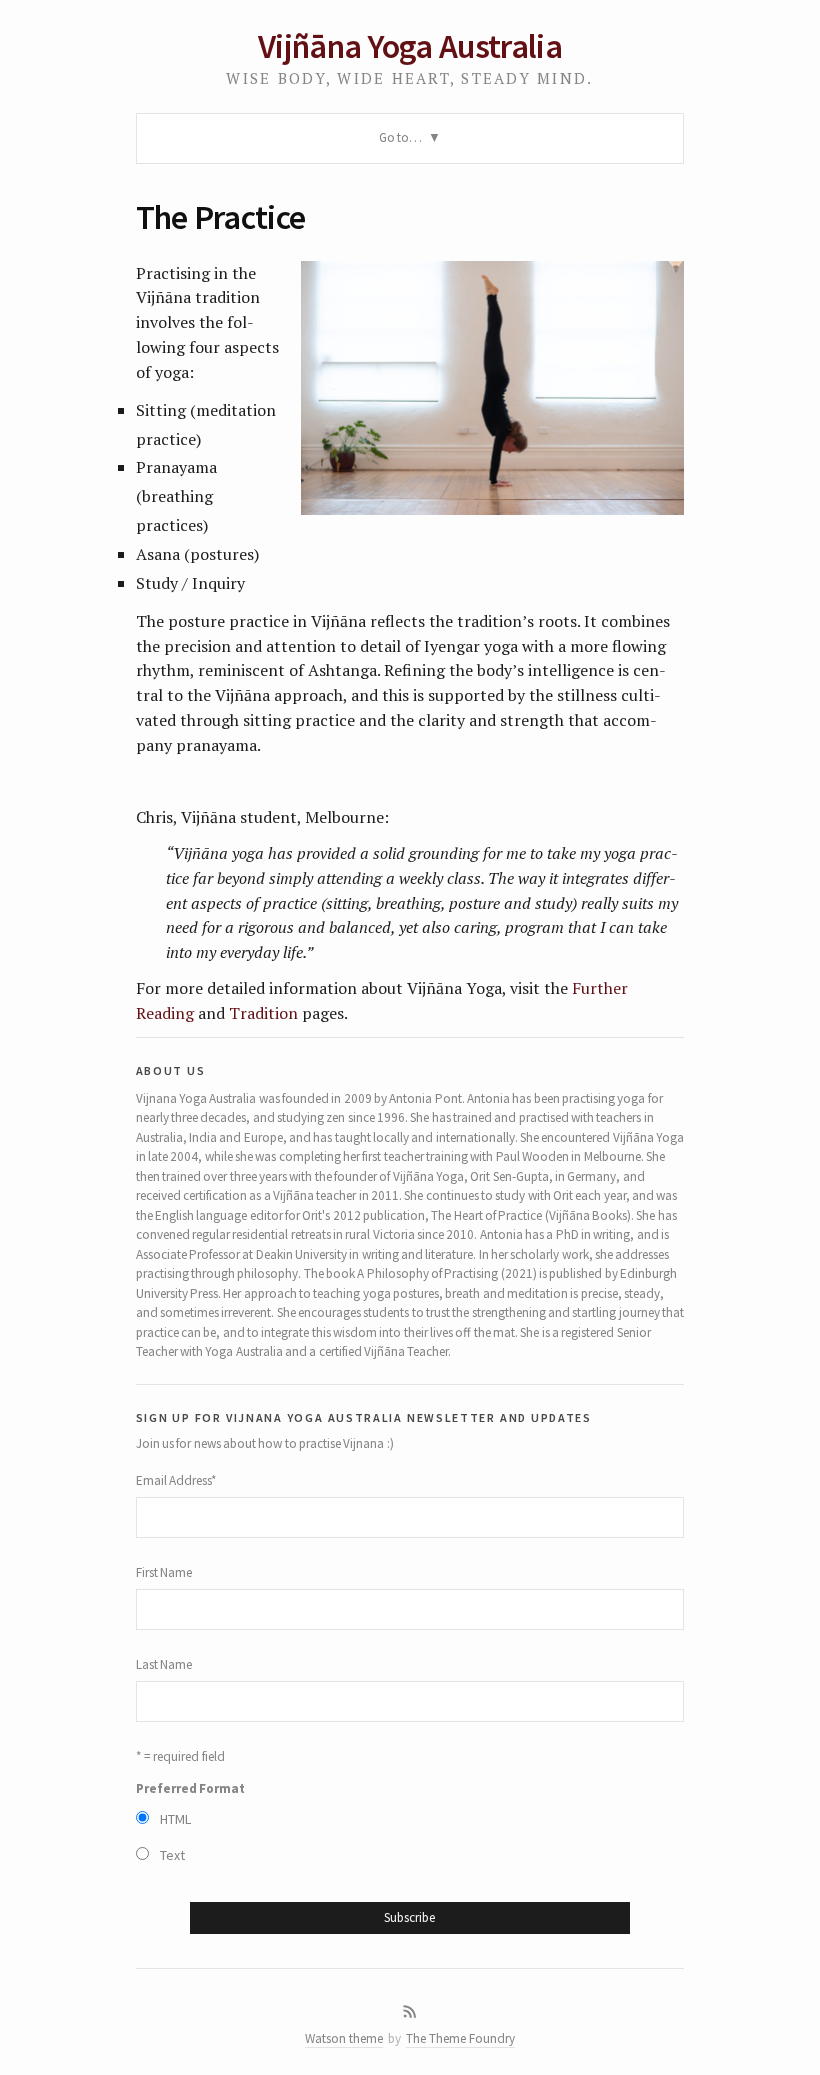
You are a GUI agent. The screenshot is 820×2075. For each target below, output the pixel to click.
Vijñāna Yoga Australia (410, 46)
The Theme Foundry (460, 2038)
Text (172, 1855)
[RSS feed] (410, 2012)
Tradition (263, 1013)
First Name (164, 1572)
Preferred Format (190, 1788)
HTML (175, 1819)
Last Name (164, 1664)
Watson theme (344, 2038)
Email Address (176, 1480)
